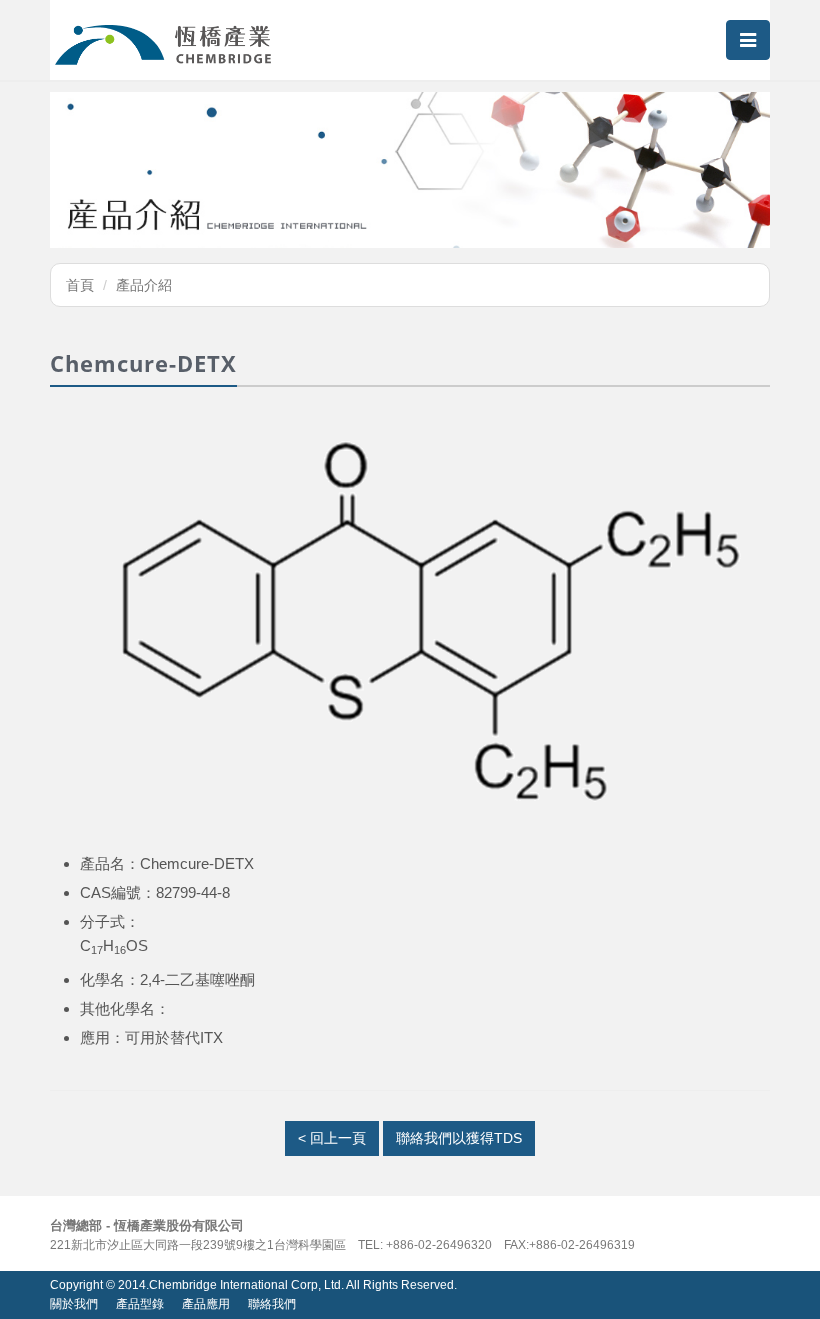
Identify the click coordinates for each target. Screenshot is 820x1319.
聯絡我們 (272, 1304)
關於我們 (74, 1304)
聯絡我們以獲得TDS (459, 1138)
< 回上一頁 (332, 1138)
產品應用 (206, 1304)
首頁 (80, 285)
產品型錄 (140, 1304)
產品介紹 (144, 285)
